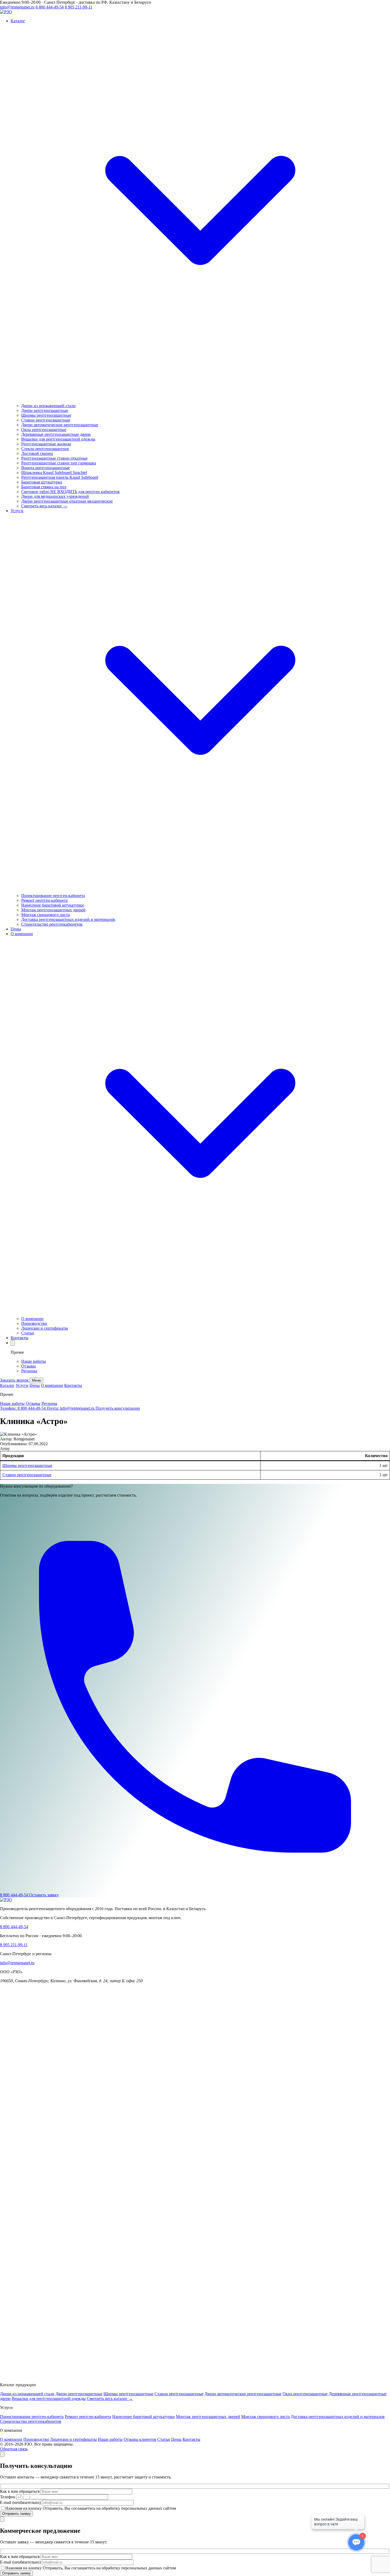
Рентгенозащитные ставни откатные (54, 458)
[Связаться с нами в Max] (195, 2376)
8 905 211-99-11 (79, 7)
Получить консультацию (118, 1408)
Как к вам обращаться (20, 2491)
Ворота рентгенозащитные (45, 468)
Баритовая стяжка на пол (44, 487)
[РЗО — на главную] (6, 12)
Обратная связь (14, 2449)
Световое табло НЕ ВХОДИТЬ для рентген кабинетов (70, 492)
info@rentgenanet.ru (17, 7)
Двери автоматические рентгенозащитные (60, 425)
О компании (32, 1319)
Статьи (28, 1333)
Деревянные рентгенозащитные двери (56, 434)
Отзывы (29, 1366)
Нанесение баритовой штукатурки (53, 905)
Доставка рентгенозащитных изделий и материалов (68, 919)
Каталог (7, 1385)
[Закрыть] (2, 2454)
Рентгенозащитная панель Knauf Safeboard (60, 477)
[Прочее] (13, 1343)
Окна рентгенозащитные (44, 430)
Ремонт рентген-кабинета (44, 900)
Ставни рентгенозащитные (46, 420)
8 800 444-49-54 (50, 7)
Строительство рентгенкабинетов (52, 924)
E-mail (20, 2502)
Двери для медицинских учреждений (55, 496)
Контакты (73, 1385)
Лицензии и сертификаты (45, 1328)
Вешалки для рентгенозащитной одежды (58, 439)
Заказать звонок (15, 1380)
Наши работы (34, 1361)
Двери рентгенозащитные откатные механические (67, 501)
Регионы (29, 1371)
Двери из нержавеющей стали (48, 406)
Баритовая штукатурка (42, 482)
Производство (34, 1323)
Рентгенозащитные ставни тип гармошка (59, 463)
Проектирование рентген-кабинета (53, 896)
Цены (35, 1385)
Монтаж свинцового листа (45, 915)
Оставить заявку (44, 1895)
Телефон (8, 2497)
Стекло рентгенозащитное (45, 449)
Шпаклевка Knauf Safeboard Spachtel (54, 472)
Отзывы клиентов (140, 2439)
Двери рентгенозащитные (45, 410)
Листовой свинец (37, 453)
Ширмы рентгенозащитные (46, 415)
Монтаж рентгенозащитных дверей (53, 910)
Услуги (22, 1385)
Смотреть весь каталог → (44, 506)
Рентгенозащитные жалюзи (46, 444)
